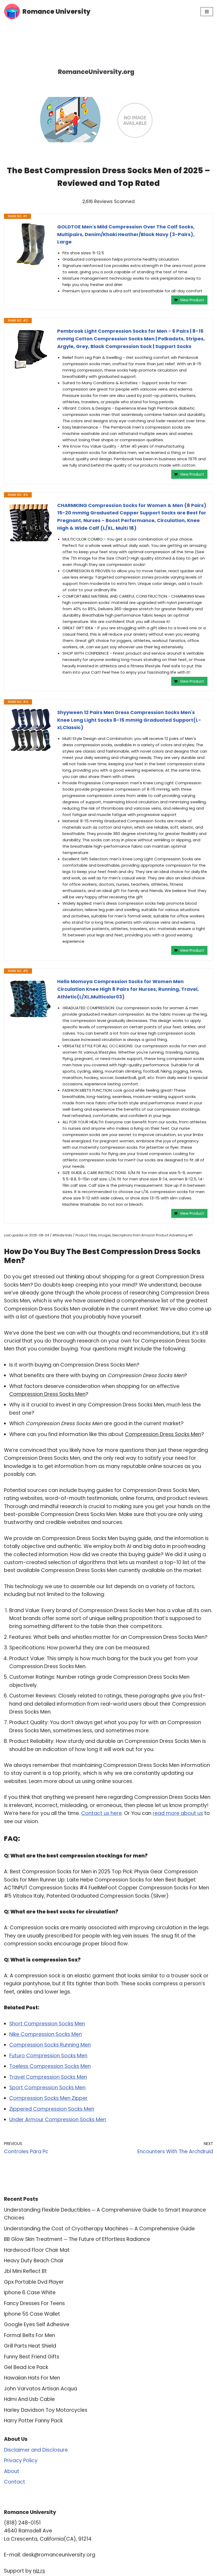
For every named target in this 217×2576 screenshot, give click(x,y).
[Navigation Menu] (207, 12)
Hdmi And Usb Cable (29, 2399)
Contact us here (101, 1813)
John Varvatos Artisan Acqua (40, 2389)
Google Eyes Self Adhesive (37, 2324)
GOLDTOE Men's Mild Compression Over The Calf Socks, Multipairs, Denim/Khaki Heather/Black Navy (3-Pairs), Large (126, 234)
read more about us (178, 1813)
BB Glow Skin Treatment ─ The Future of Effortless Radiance (77, 2239)
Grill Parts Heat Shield (30, 2346)
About (12, 2471)
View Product (192, 300)
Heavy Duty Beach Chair (34, 2261)
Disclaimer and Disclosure (36, 2450)
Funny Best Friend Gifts (32, 2357)
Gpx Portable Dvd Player (34, 2282)
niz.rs (39, 2571)
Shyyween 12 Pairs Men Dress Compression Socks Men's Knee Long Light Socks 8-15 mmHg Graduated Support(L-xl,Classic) (129, 720)
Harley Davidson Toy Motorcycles (46, 2410)
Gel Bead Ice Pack (26, 2367)
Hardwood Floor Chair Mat (37, 2250)
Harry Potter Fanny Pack (33, 2421)
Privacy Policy (21, 2460)
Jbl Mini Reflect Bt (25, 2271)
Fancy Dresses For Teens (34, 2303)
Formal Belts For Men (30, 2335)
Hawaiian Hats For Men (32, 2378)
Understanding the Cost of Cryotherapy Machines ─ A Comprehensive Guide (99, 2229)
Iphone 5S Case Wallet (32, 2314)
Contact (15, 2482)
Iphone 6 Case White (30, 2293)
